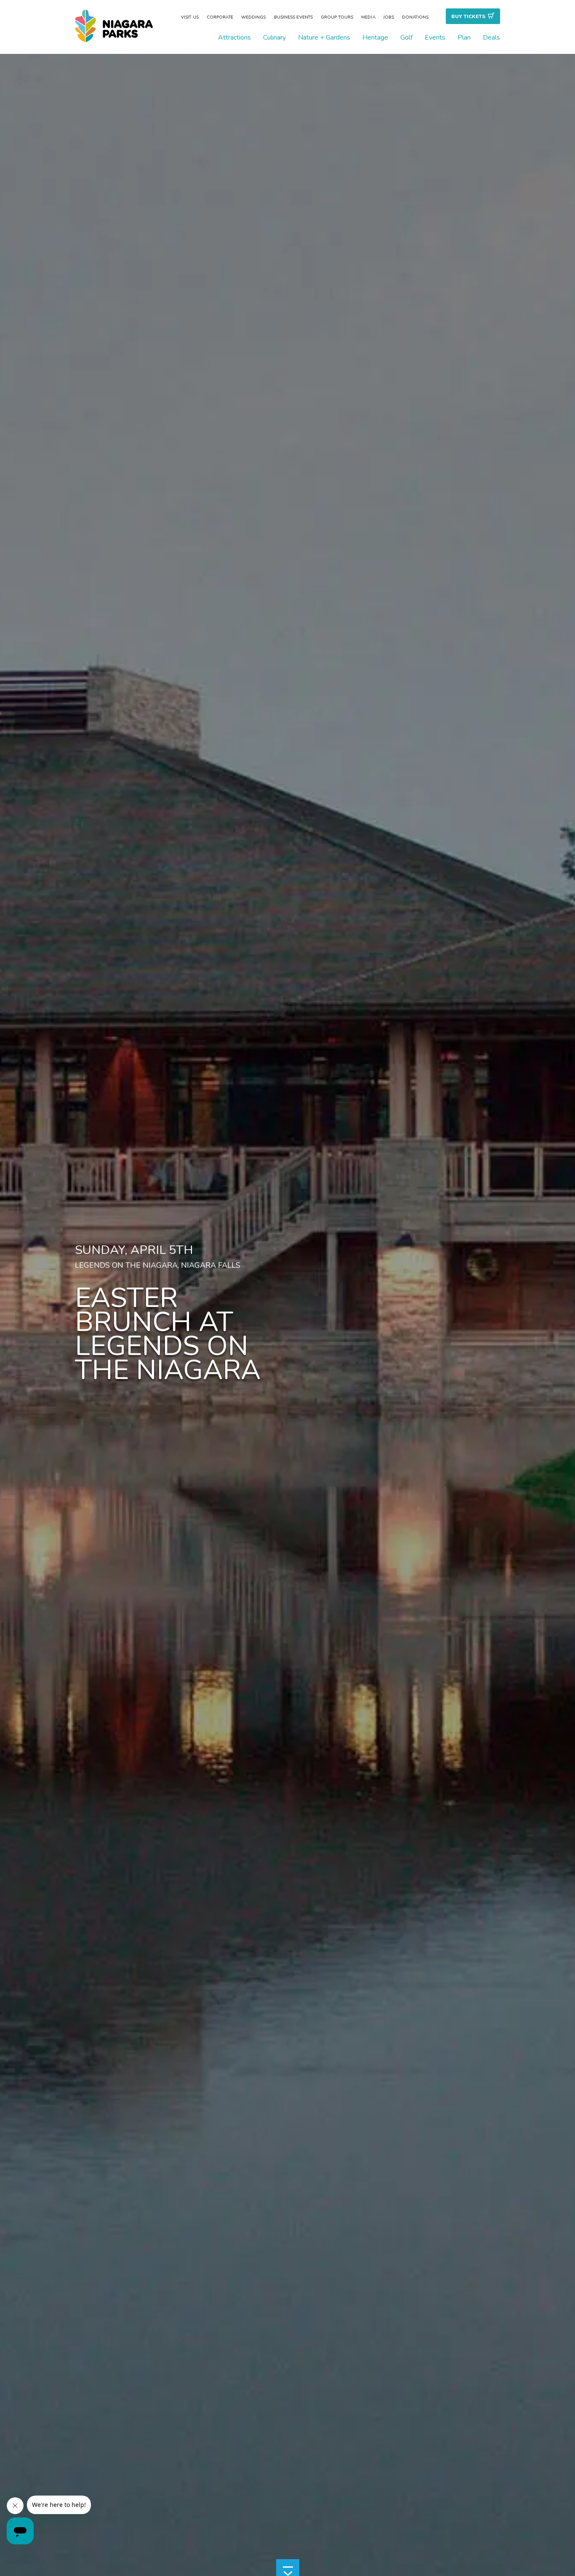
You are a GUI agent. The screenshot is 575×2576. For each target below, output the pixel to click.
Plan (464, 37)
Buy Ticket (468, 16)
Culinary (274, 37)
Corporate (220, 17)
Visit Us (190, 17)
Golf (406, 37)
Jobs (389, 17)
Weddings (254, 17)
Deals (491, 37)
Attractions (234, 37)
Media (368, 17)
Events (435, 37)
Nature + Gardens (324, 37)
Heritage (375, 37)
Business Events (294, 17)
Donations (415, 17)
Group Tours (337, 17)
